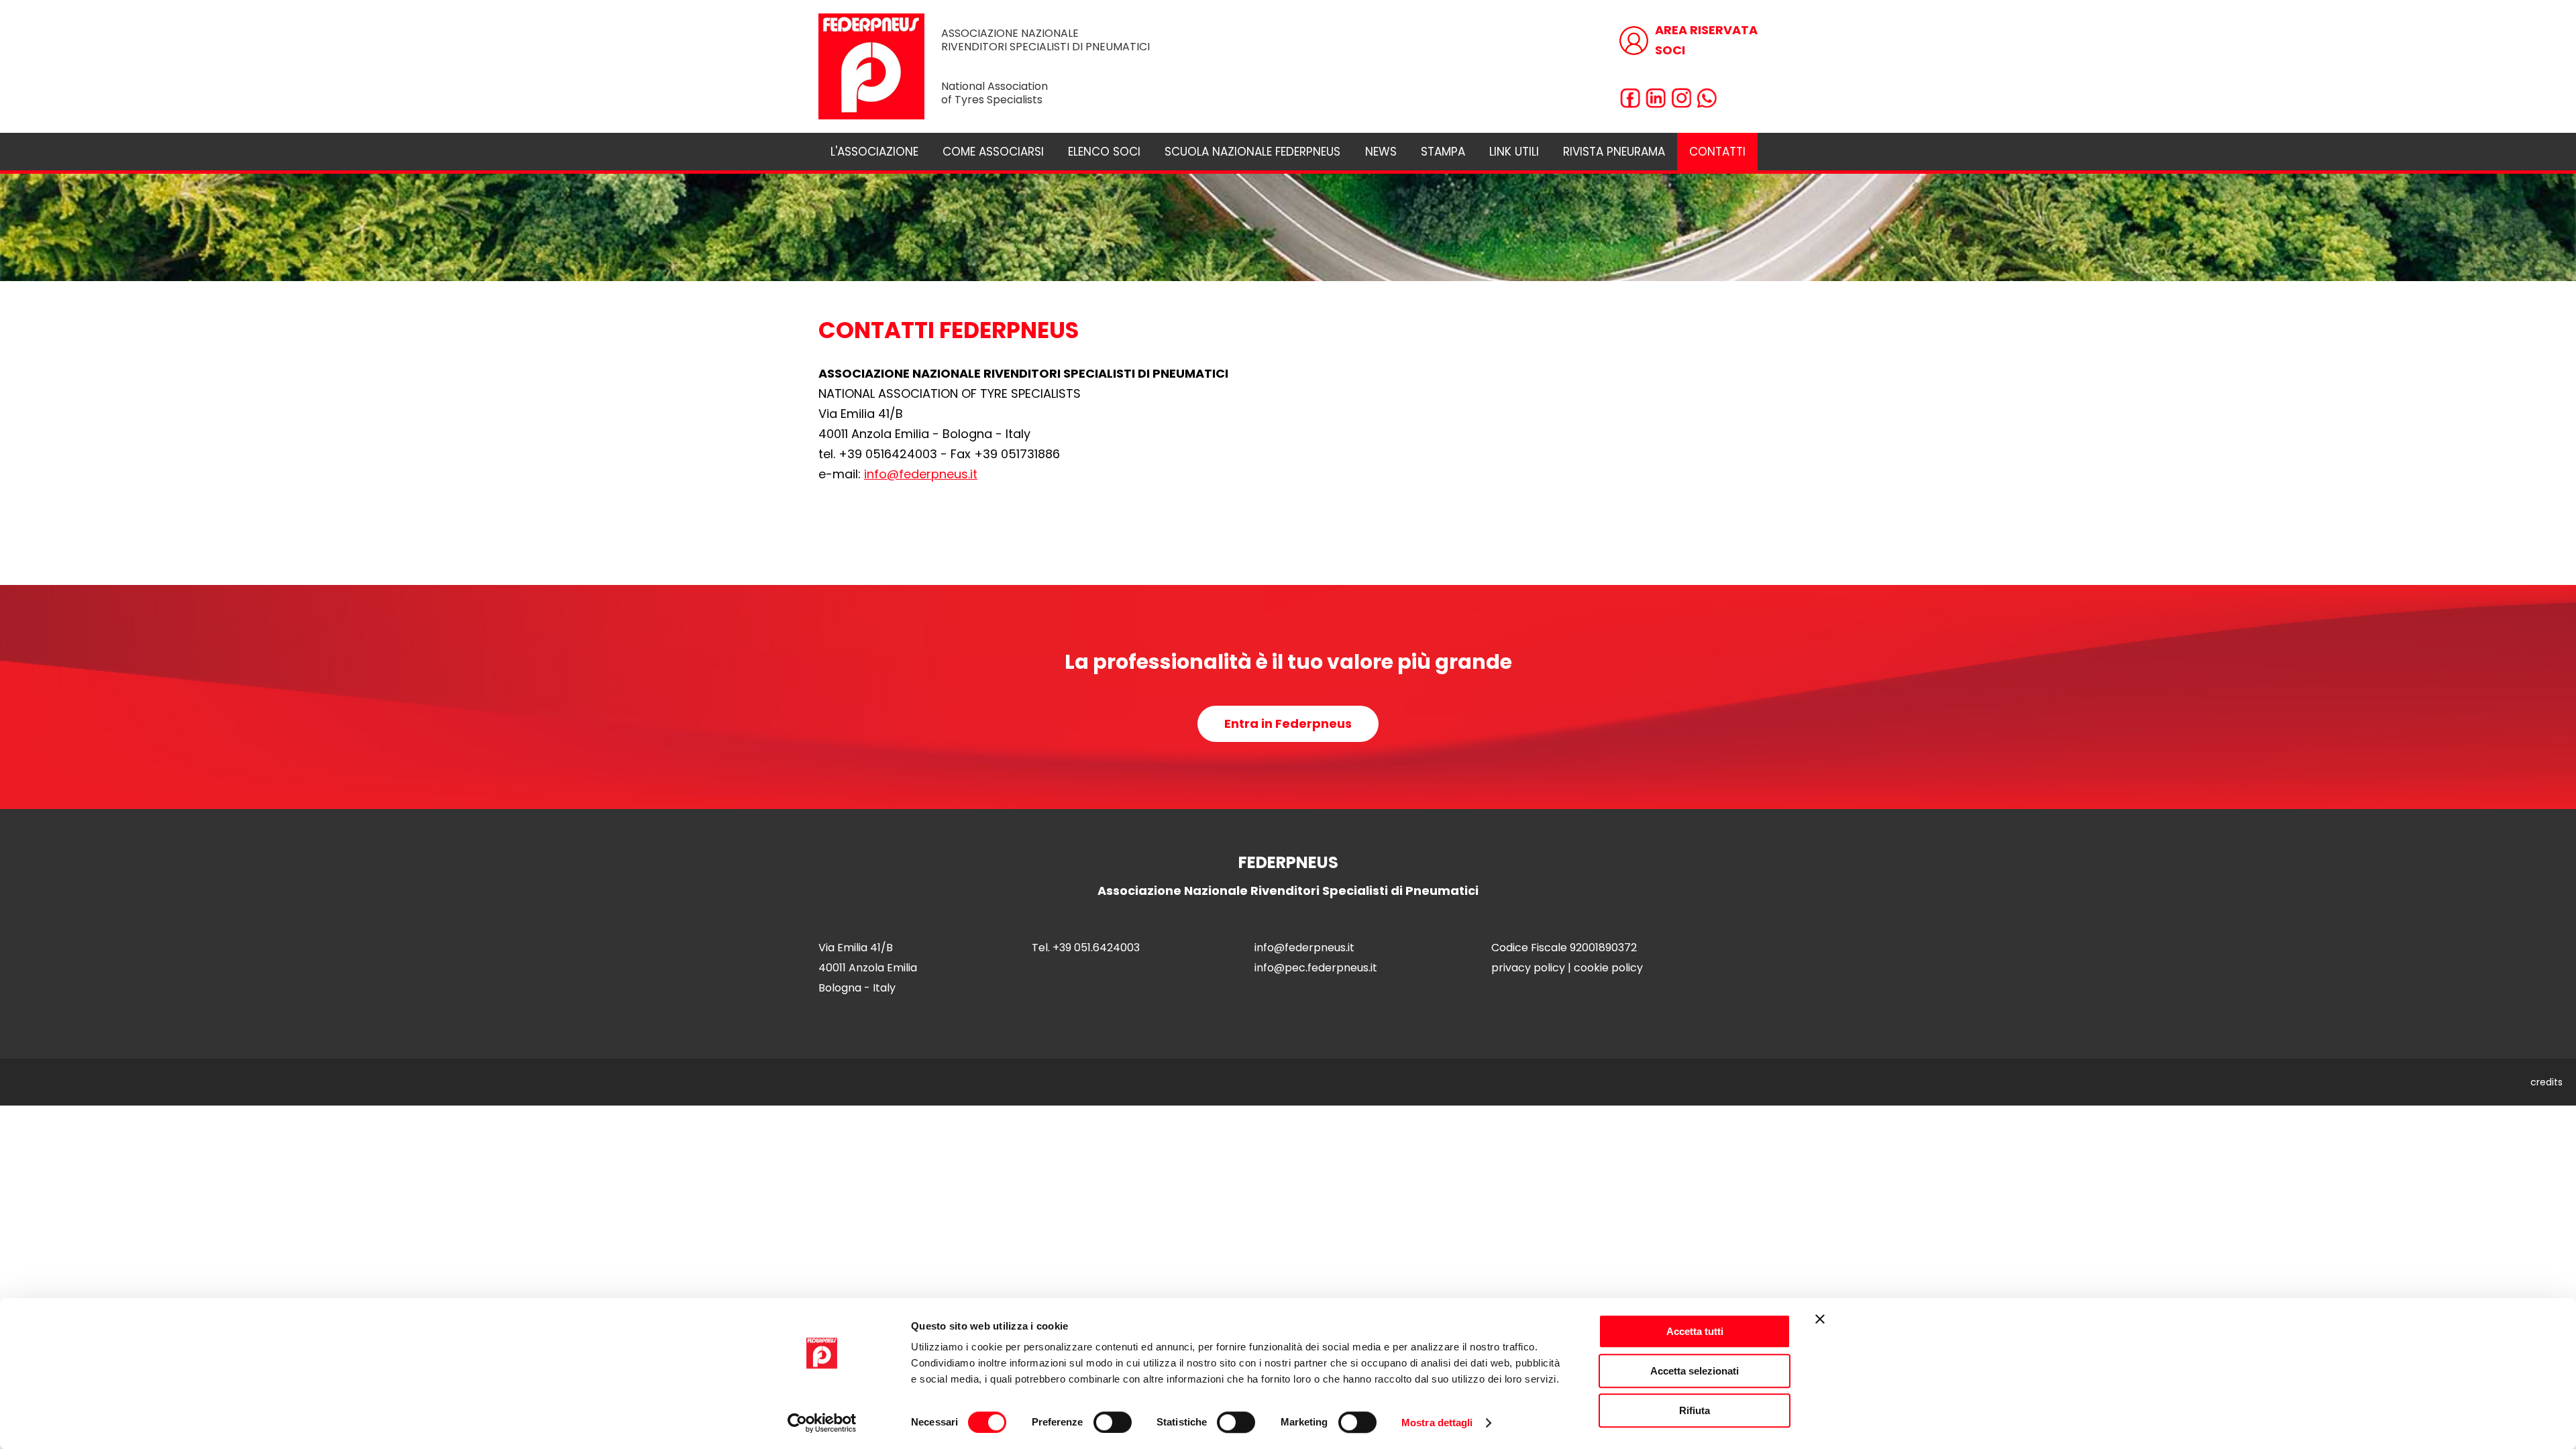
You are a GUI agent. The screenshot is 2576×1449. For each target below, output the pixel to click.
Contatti (1717, 152)
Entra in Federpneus (1288, 723)
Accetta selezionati (1695, 1371)
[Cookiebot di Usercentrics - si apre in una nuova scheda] (822, 1423)
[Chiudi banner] (1820, 1319)
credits (2546, 1082)
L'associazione (874, 152)
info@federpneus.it (921, 474)
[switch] (1113, 1422)
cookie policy (1608, 968)
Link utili (1514, 152)
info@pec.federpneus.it (1316, 968)
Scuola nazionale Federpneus (1252, 152)
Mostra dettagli (1437, 1423)
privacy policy (1528, 968)
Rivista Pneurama (1614, 152)
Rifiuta (1695, 1410)
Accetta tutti (1695, 1331)
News (1381, 152)
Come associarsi (993, 152)
